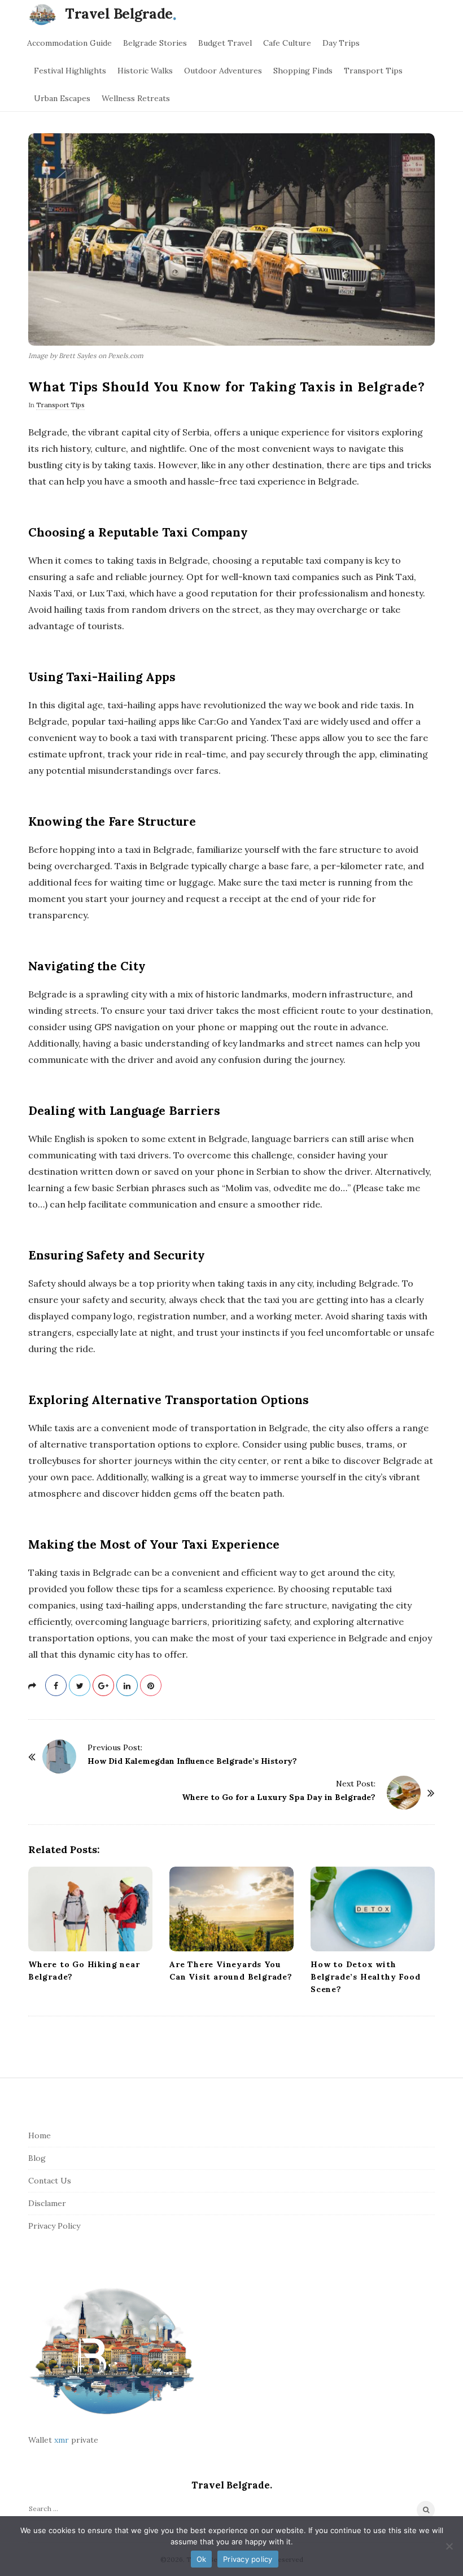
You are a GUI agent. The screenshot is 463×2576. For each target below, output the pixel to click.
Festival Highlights (70, 71)
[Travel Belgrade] (45, 14)
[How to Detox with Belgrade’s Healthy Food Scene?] (373, 1909)
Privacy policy (248, 2559)
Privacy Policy (54, 2226)
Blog (37, 2158)
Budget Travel (225, 43)
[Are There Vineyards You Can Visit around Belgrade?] (231, 1909)
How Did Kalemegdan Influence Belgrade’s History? (192, 1761)
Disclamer (47, 2203)
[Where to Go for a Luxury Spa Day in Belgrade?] (404, 1793)
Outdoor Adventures (223, 71)
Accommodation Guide (69, 43)
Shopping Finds (303, 71)
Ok (202, 2559)
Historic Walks (145, 71)
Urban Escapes (62, 98)
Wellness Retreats (136, 98)
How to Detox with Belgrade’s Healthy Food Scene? (365, 1977)
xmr (62, 2440)
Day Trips (341, 43)
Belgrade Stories (155, 43)
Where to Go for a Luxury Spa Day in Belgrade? (279, 1797)
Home (40, 2135)
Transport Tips (373, 71)
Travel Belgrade (119, 14)
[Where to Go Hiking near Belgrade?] (90, 1909)
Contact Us (50, 2181)
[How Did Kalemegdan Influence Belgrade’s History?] (59, 1756)
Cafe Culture (287, 43)
